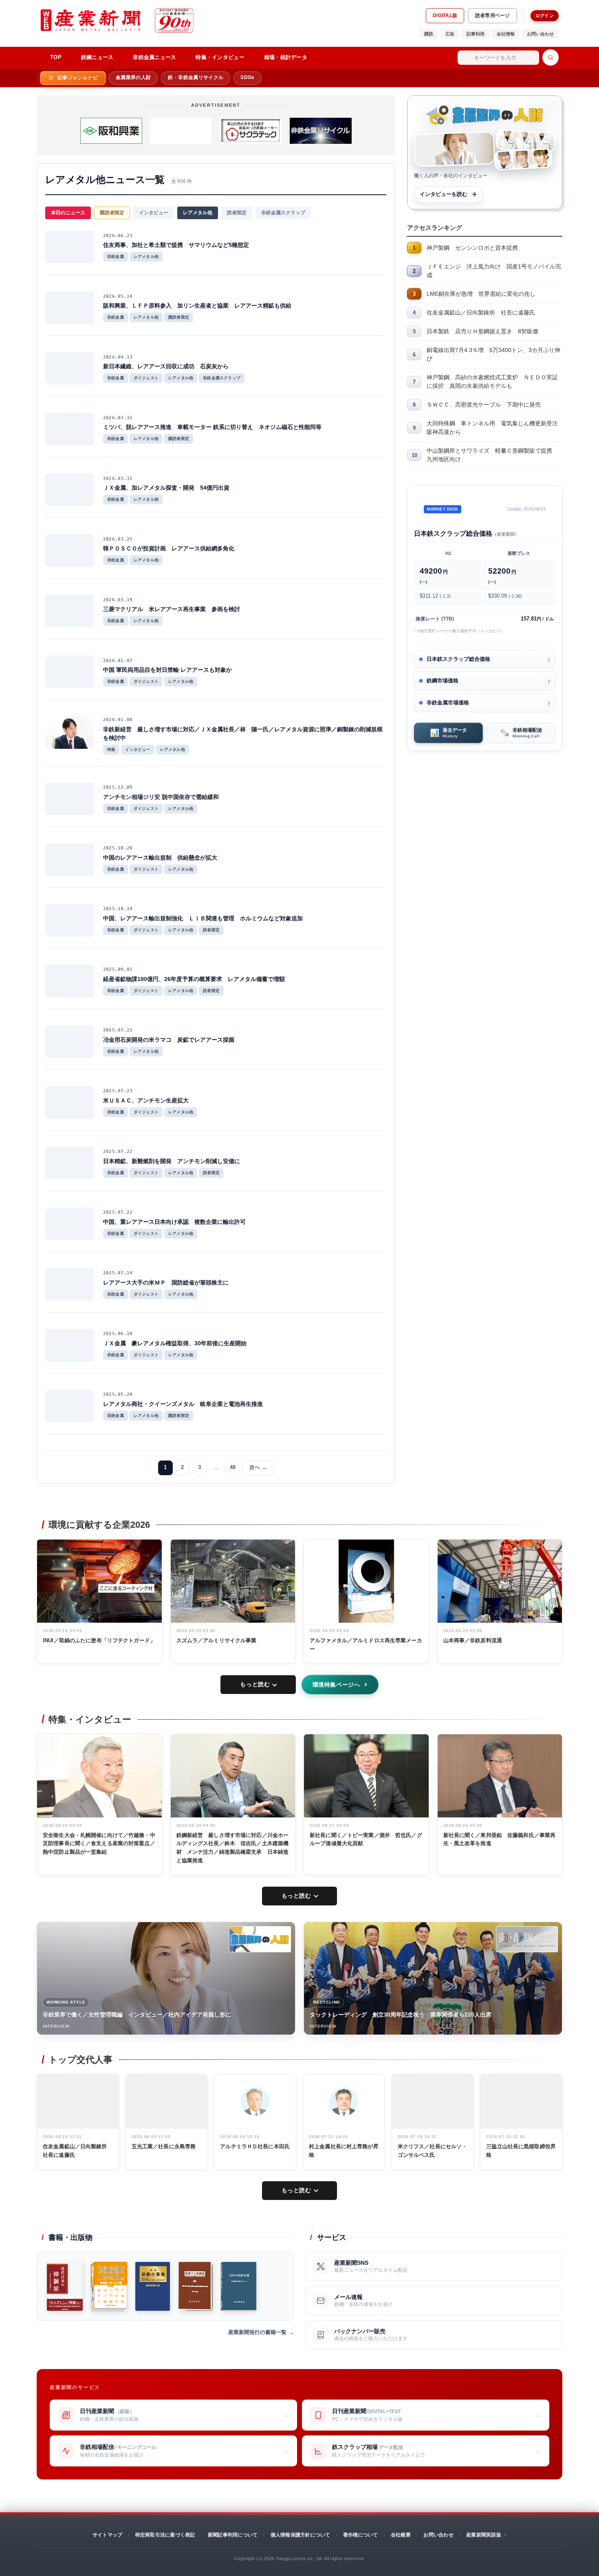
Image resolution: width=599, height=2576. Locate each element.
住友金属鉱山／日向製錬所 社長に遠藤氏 (481, 312)
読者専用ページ (493, 15)
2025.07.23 (118, 1030)
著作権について (361, 2535)
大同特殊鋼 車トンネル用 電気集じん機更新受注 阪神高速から (494, 428)
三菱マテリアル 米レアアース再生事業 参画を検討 (172, 609)
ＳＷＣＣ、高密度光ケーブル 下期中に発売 (484, 405)
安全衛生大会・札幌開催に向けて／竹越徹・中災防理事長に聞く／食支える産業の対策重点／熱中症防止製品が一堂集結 (99, 1844)
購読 (429, 34)
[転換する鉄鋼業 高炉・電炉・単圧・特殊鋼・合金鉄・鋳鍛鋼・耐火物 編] (195, 2286)
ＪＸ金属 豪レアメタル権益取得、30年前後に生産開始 (175, 1343)
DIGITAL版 (445, 15)
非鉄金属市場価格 (448, 703)
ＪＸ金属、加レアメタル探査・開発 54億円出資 (166, 488)
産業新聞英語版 (484, 2535)
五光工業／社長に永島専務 (164, 2146)
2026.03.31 (118, 418)
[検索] (551, 57)
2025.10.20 (118, 848)
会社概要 (401, 2535)
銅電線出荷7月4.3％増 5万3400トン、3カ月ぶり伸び (493, 354)
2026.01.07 (118, 661)
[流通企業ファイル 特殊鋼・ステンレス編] (109, 2286)
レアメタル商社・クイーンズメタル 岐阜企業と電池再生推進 (183, 1404)
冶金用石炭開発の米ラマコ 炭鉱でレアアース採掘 (169, 1040)
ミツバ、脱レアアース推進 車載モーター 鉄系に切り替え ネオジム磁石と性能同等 (212, 427)
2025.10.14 (118, 909)
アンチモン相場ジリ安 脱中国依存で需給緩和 (161, 797)
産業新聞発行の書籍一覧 (257, 2332)
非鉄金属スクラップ (283, 213)
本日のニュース (68, 213)
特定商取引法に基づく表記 (165, 2535)
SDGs (247, 77)
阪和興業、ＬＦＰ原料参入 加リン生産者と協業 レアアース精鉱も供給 (197, 306)
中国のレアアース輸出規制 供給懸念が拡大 (160, 858)
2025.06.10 (118, 1334)
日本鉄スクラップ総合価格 (458, 659)
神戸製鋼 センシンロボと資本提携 (472, 248)
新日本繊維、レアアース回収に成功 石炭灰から (166, 366)
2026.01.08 (118, 720)
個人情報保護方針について (301, 2535)
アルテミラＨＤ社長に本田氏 (255, 2146)
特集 (111, 749)
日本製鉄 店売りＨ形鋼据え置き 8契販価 (482, 331)
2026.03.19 (118, 600)
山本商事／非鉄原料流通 (473, 1640)
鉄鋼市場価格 (443, 681)
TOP (56, 57)
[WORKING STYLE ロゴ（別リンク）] (260, 1939)
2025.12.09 (118, 787)
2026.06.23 (118, 236)
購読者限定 (112, 213)
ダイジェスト (146, 378)
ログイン (545, 15)
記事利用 (476, 34)
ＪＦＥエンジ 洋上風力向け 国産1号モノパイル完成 (494, 271)
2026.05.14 (118, 296)
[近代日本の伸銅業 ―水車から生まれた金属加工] (65, 2286)
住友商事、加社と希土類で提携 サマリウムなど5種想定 (176, 245)
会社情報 (506, 34)
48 (233, 1467)
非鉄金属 (116, 256)
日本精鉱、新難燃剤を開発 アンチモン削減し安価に (172, 1161)
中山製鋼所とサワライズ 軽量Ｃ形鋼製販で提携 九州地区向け (492, 455)
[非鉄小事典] (153, 2286)
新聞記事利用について (233, 2535)
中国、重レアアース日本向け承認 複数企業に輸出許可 (174, 1222)
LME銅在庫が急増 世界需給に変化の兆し (481, 294)
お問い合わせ (540, 34)
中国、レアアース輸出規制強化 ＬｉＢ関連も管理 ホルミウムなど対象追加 (203, 918)
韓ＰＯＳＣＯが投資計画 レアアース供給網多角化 (169, 548)
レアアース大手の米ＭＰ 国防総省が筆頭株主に (166, 1283)
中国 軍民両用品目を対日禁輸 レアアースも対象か (167, 670)
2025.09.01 (118, 969)
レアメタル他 (198, 213)
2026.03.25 (118, 539)
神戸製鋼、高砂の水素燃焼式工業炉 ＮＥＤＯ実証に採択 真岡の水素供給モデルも (492, 382)
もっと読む (255, 1684)
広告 (450, 34)
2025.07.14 (118, 1273)
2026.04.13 (118, 357)
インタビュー (154, 213)
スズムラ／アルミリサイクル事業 (217, 1640)
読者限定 (237, 213)
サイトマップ (107, 2535)
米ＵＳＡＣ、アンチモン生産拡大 (146, 1100)
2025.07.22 (118, 1152)
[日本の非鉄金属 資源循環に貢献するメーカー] (239, 2286)
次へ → (258, 1467)
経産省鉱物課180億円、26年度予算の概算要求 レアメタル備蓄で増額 (194, 979)
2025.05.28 (118, 1394)
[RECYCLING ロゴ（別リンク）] (527, 1939)
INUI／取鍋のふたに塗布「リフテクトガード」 (99, 1640)
